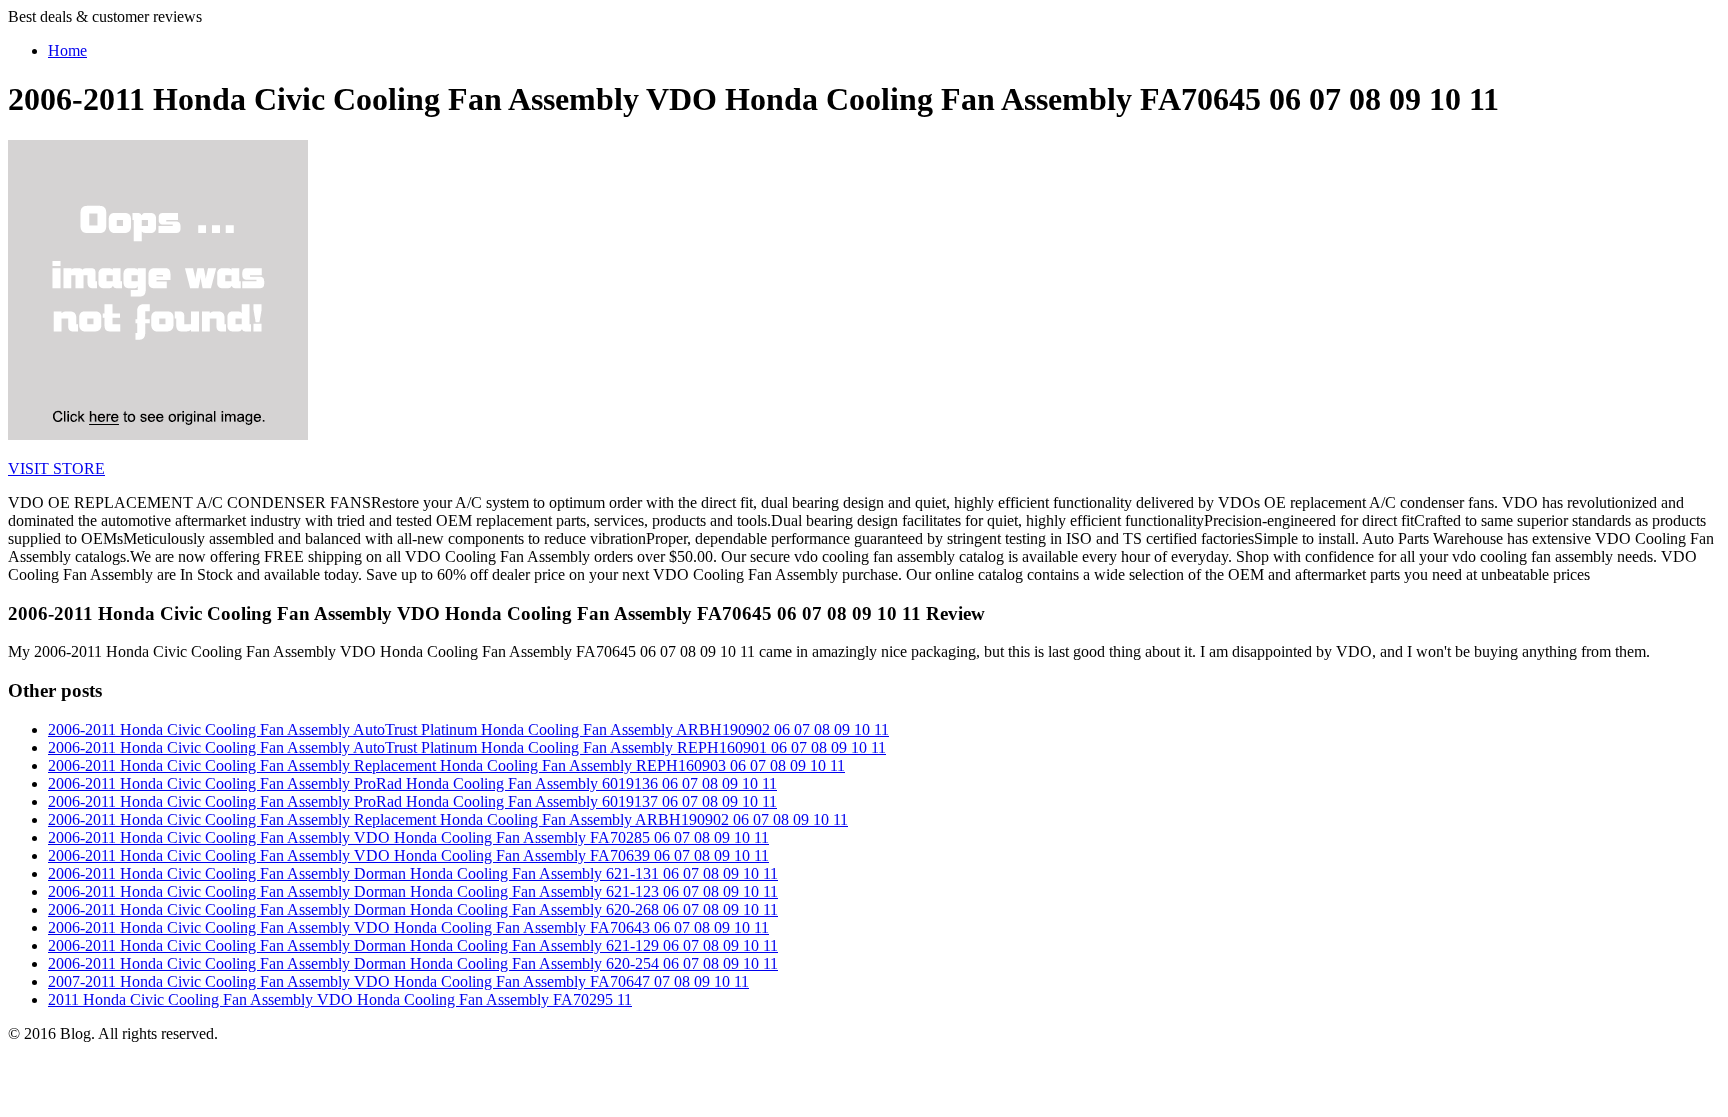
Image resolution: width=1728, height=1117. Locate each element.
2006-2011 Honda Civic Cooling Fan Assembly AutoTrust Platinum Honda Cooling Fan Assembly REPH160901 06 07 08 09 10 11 (467, 747)
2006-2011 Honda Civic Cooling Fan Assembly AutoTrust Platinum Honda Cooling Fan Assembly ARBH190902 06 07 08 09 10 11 (468, 729)
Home (67, 50)
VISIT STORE (56, 468)
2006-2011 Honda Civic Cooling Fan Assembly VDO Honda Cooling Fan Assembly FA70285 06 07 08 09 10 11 (408, 837)
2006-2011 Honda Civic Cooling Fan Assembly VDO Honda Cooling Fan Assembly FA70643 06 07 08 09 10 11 (408, 927)
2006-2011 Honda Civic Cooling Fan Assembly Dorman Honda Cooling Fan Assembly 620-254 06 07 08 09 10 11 (413, 963)
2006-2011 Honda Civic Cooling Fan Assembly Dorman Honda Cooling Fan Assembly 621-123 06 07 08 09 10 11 (413, 891)
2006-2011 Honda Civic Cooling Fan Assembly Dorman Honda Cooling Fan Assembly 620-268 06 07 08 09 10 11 (413, 909)
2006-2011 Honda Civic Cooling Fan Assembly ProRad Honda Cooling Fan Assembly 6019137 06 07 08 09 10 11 (412, 801)
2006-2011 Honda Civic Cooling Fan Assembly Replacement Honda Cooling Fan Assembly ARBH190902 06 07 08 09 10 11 (448, 819)
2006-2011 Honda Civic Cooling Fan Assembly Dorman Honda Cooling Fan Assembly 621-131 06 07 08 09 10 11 (413, 873)
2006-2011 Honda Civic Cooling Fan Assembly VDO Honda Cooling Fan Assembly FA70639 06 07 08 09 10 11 (408, 855)
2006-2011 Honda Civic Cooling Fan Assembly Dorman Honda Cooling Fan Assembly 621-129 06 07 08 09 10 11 (413, 945)
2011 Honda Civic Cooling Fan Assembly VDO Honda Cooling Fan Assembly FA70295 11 (340, 999)
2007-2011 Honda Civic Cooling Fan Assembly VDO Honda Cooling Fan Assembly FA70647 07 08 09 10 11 (398, 981)
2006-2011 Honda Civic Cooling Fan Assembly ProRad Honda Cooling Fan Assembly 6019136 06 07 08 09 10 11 (412, 783)
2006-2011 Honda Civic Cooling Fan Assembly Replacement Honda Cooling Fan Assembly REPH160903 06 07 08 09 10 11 (446, 765)
